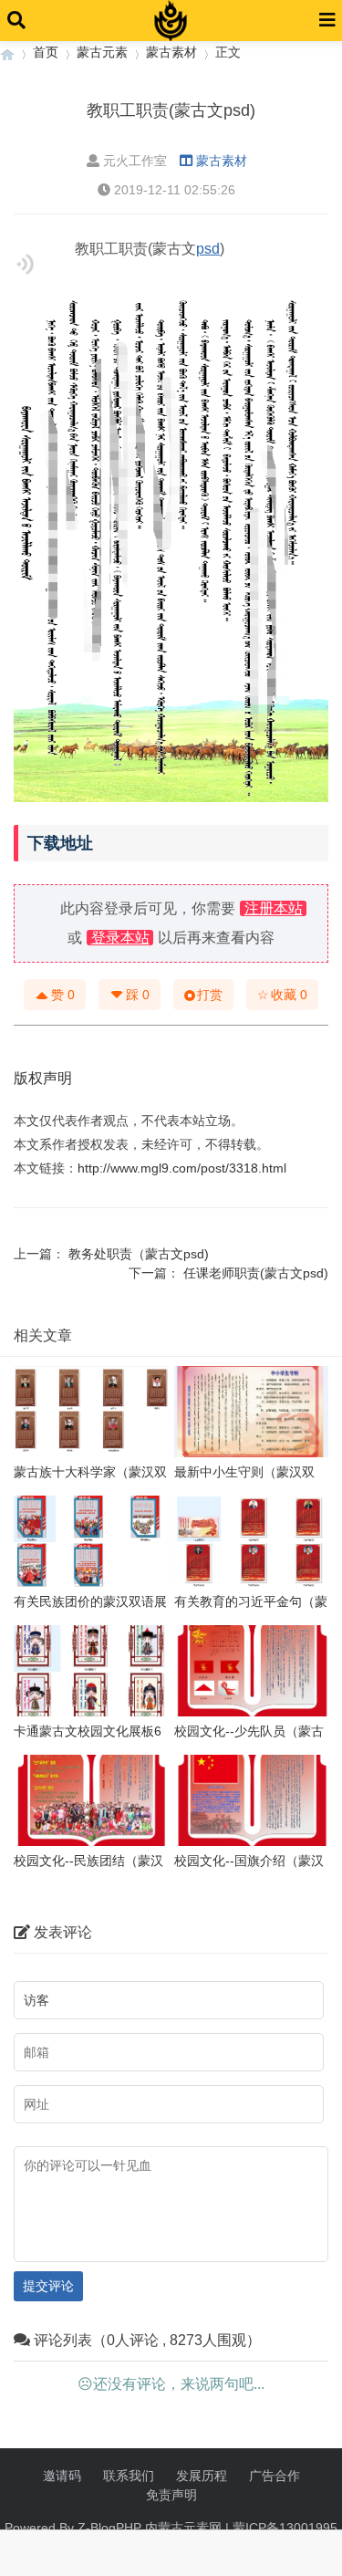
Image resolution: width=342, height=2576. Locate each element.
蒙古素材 (171, 52)
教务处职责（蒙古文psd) (139, 1254)
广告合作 (275, 2476)
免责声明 (171, 2495)
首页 (46, 52)
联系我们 (129, 2476)
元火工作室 (135, 161)
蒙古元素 (102, 52)
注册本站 (274, 908)
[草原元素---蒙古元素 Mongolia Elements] (7, 52)
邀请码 (62, 2476)
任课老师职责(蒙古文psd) (256, 1273)
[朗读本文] (25, 264)
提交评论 (48, 2286)
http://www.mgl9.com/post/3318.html (182, 1168)
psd (208, 249)
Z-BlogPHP (109, 2528)
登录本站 (120, 938)
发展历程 (202, 2476)
